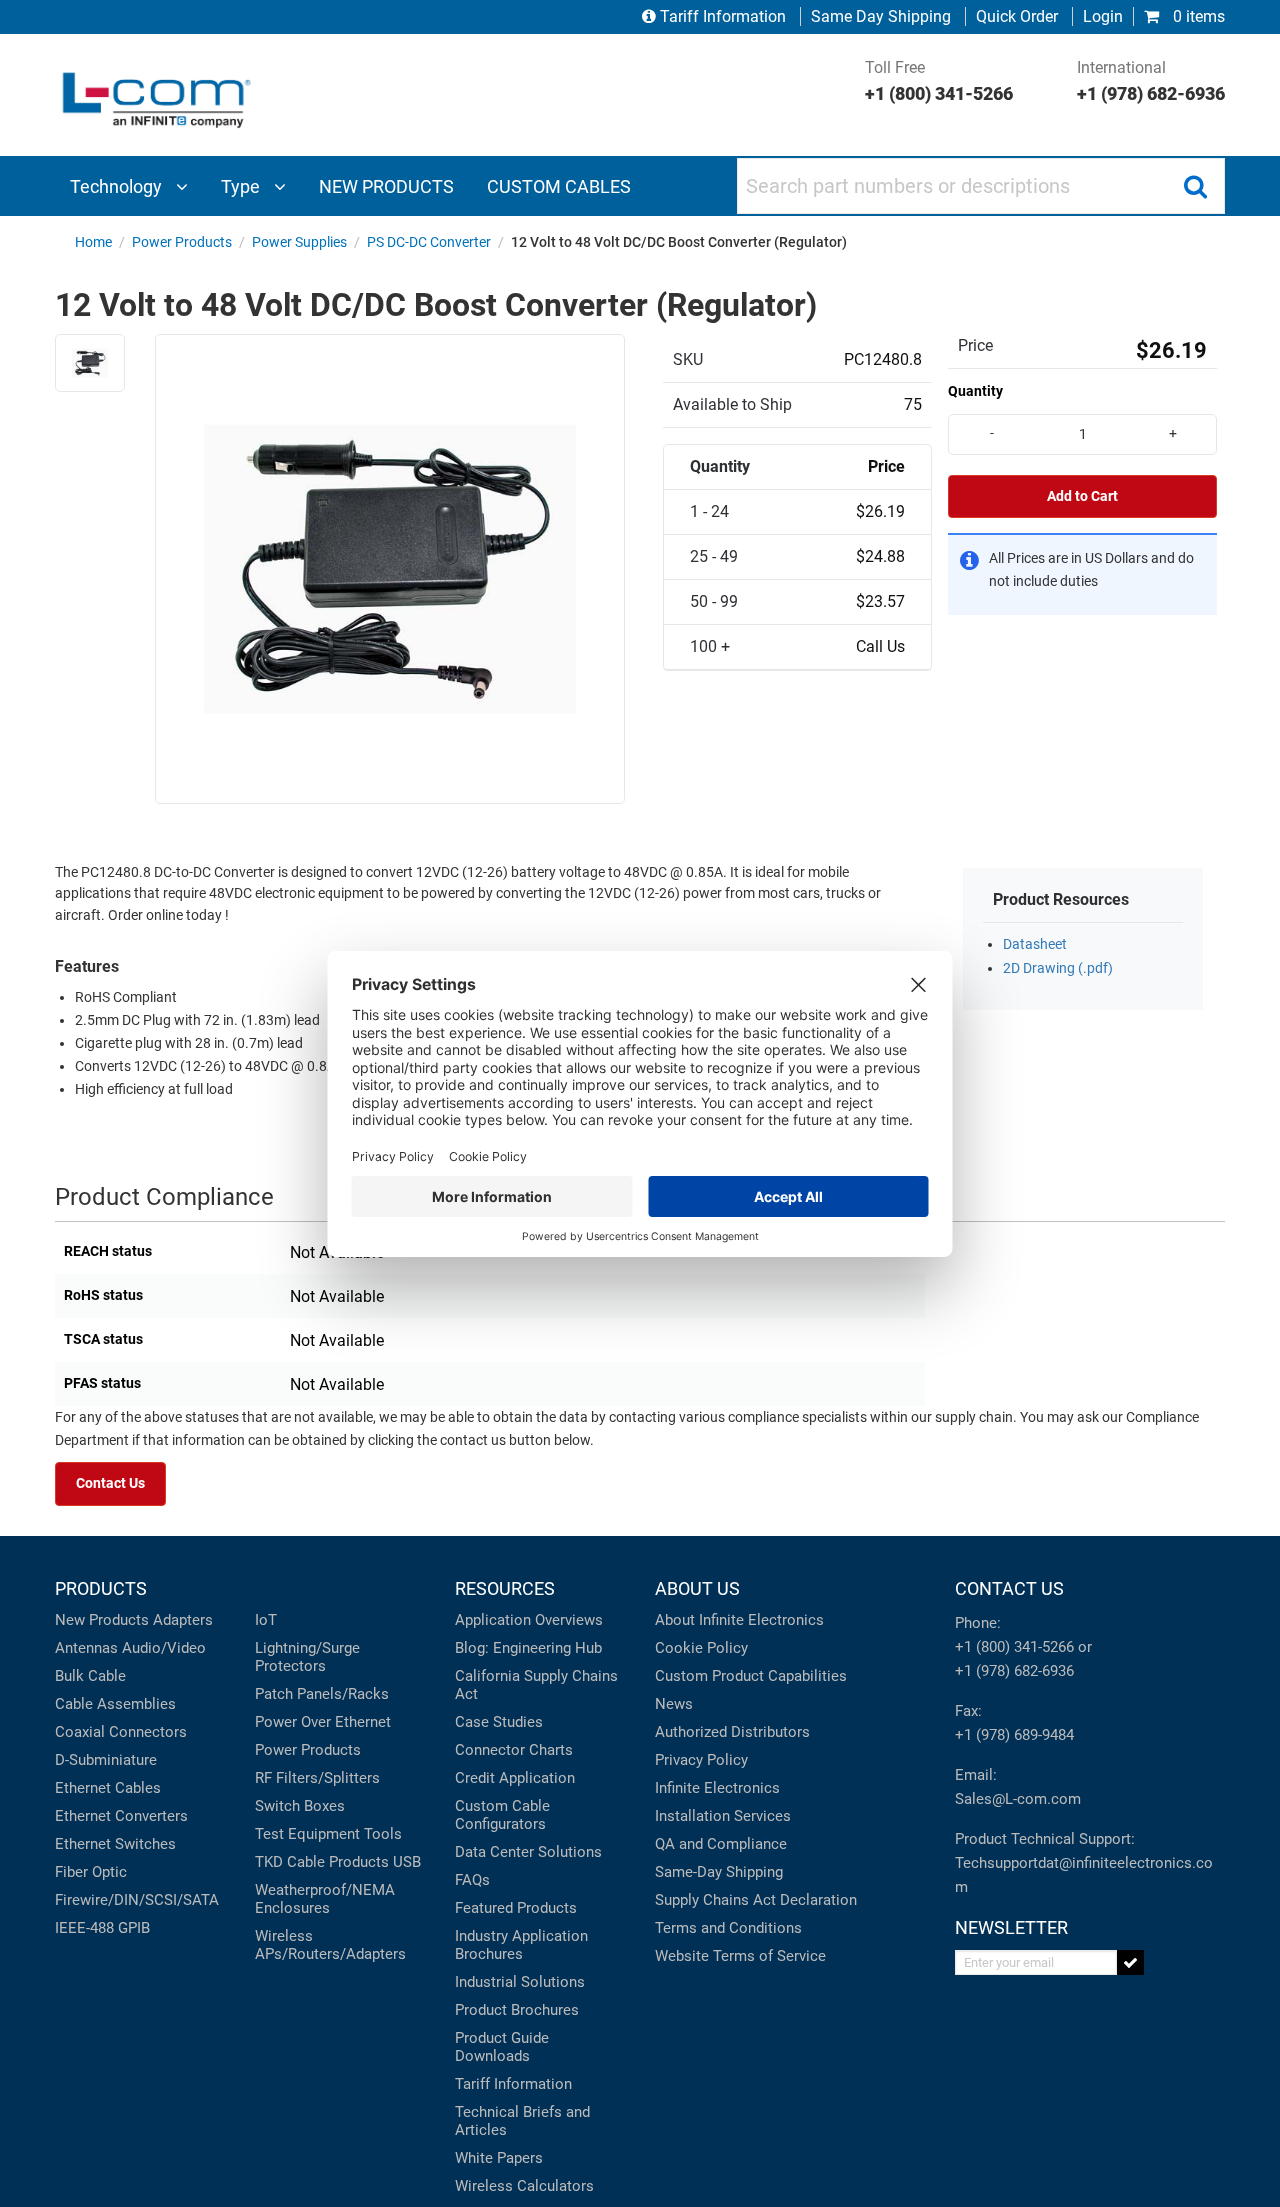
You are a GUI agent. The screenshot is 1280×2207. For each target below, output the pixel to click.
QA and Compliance (721, 1844)
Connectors (148, 1732)
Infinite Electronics (717, 1788)
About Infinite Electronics (739, 1620)
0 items (1197, 16)
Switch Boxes (300, 1806)
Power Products (308, 1750)
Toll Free (939, 81)
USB (407, 1862)
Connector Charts (514, 1750)
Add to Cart (1082, 496)
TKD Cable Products (322, 1862)
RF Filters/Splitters (317, 1778)
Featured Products (516, 1908)
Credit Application (515, 1778)
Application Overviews (529, 1620)
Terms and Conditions (728, 1928)
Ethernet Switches (115, 1844)
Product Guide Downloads (502, 2047)
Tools (383, 1834)
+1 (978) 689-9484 (1014, 1735)
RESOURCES (505, 1588)
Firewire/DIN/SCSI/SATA (137, 1900)
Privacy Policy (701, 1760)
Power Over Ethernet (323, 1722)
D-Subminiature (106, 1760)
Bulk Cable (90, 1676)
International (1151, 81)
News (674, 1704)
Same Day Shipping (881, 16)
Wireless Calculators (524, 2186)
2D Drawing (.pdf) (1058, 968)
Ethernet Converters (121, 1816)
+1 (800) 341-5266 (1014, 1647)
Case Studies (499, 1722)
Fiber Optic (91, 1872)
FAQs (472, 1880)
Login (1103, 16)
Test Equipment (307, 1834)
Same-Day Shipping (719, 1872)
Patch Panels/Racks (322, 1694)
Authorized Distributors (732, 1732)
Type (242, 186)
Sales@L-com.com (1018, 1799)
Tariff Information (723, 16)
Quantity (975, 391)
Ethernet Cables (108, 1788)
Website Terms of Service (740, 1956)
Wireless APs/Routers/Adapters (330, 1945)
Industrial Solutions (520, 1982)
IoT (266, 1620)
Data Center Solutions (528, 1852)
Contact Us (110, 1483)
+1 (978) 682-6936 (1014, 1671)
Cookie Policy (701, 1648)
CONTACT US (1009, 1588)
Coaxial (80, 1732)
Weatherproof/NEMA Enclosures (325, 1899)
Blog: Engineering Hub (528, 1648)
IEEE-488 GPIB (102, 1928)
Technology (118, 186)
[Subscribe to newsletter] (1130, 1962)
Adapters (183, 1620)
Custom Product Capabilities (751, 1676)
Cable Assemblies (115, 1704)
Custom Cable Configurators (502, 1815)
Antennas (86, 1648)
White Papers (499, 2158)
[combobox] (981, 186)
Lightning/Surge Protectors (307, 1657)
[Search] (1195, 186)
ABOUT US (697, 1588)
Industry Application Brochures (521, 1945)
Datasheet (1035, 944)
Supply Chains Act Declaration (756, 1900)
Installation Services (723, 1816)
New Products (102, 1620)
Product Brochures (517, 2010)
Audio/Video (164, 1648)
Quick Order (1017, 16)
